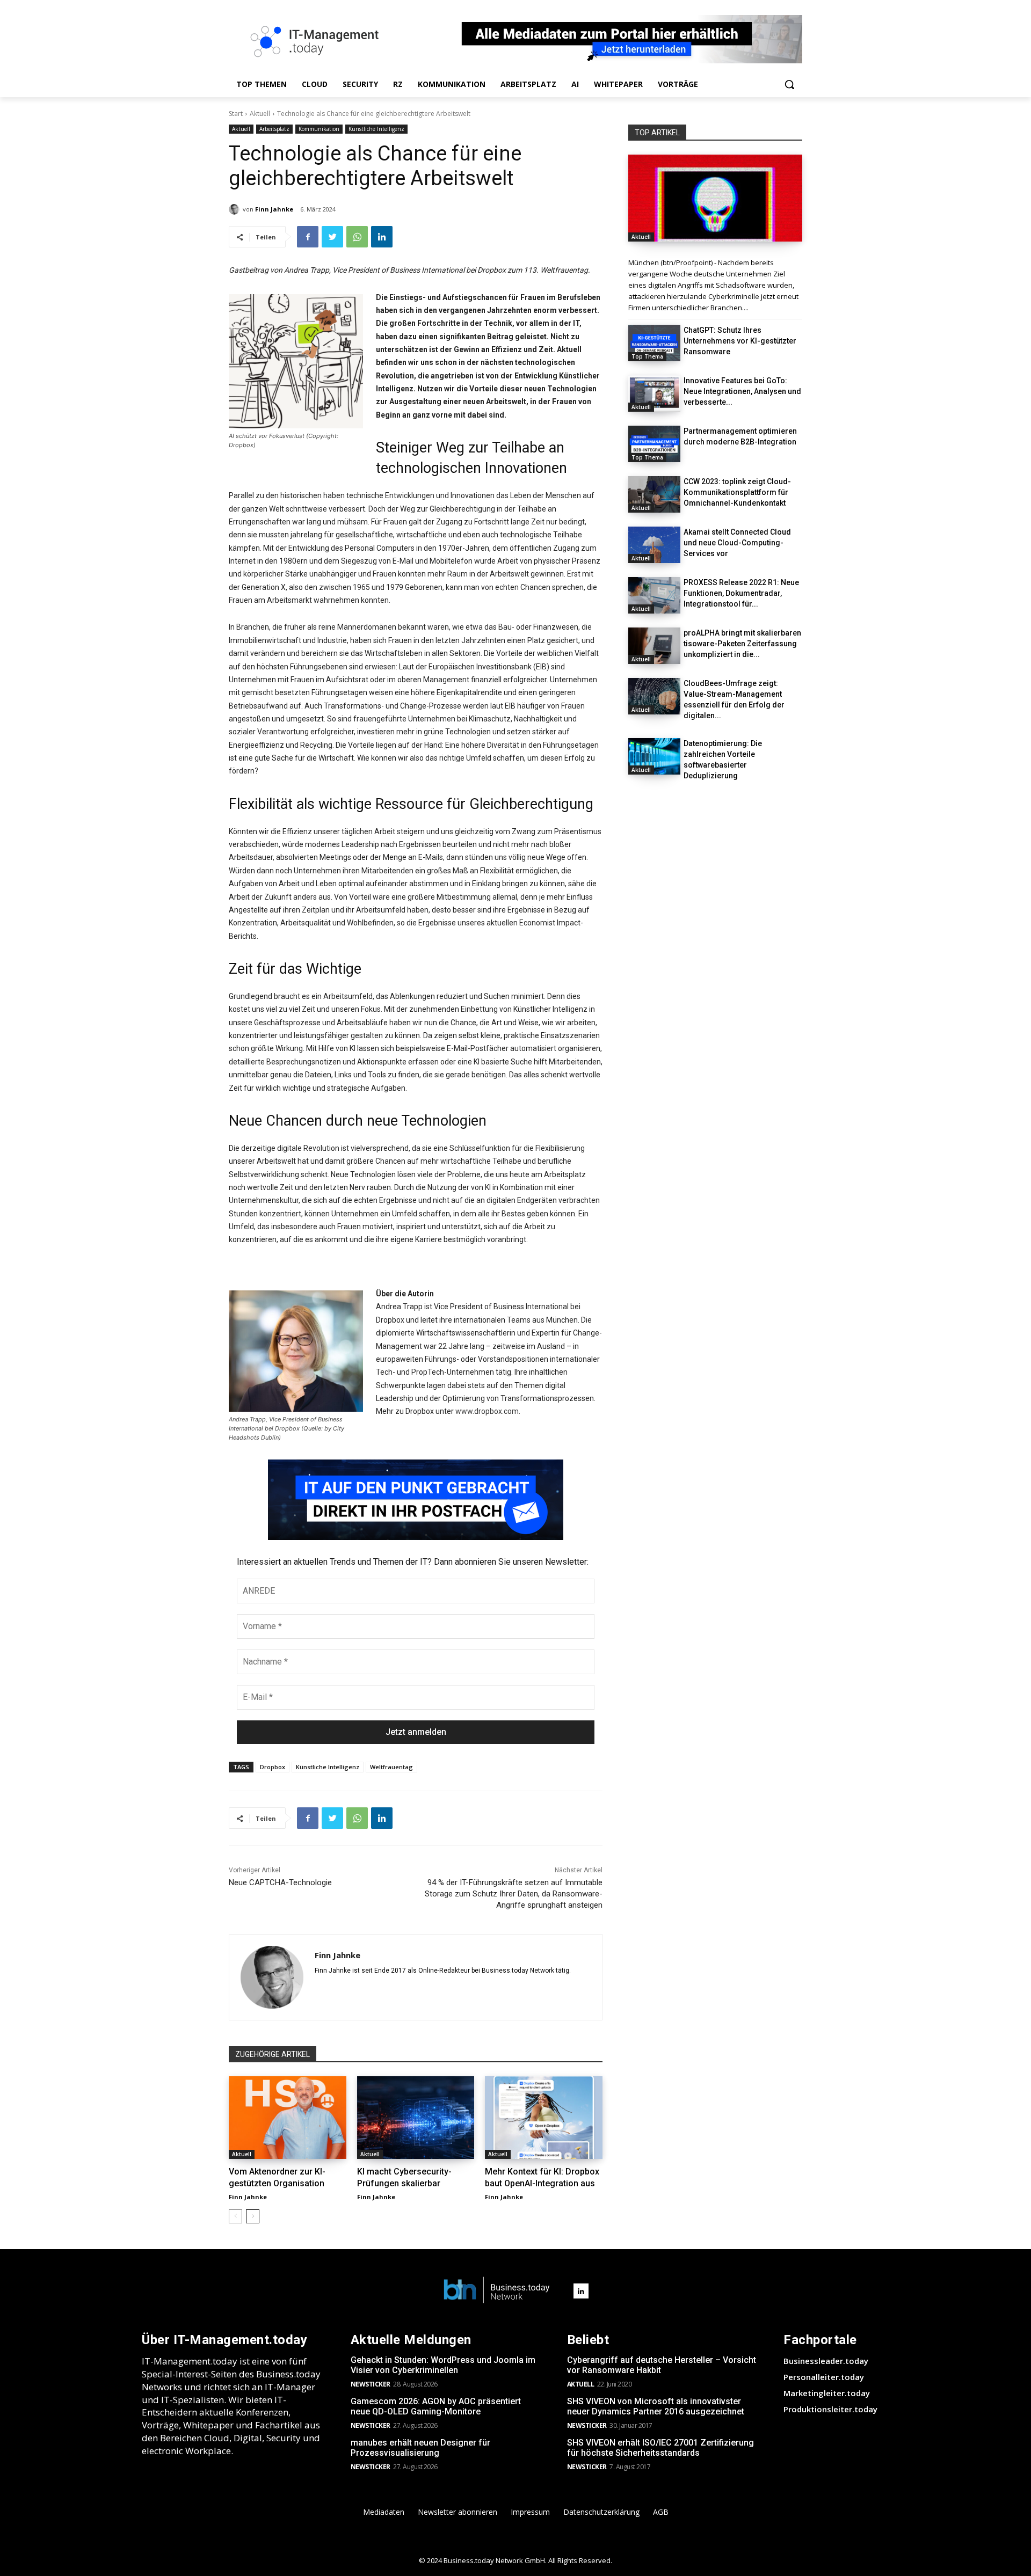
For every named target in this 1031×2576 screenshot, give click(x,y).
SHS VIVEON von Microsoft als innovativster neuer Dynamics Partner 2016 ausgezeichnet (656, 2406)
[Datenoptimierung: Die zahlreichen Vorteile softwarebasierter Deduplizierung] (654, 756)
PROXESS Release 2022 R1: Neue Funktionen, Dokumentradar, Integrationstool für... (741, 593)
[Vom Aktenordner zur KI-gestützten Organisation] (288, 2117)
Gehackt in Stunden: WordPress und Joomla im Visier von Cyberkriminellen (443, 2365)
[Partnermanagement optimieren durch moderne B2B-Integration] (654, 444)
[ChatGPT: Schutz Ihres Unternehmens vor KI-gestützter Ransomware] (654, 343)
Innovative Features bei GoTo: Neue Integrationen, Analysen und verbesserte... (742, 391)
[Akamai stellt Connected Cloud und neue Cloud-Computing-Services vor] (654, 545)
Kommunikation (319, 129)
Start (236, 114)
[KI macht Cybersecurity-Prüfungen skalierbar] (416, 2117)
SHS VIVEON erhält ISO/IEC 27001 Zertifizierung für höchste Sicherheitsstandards (660, 2448)
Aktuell (260, 114)
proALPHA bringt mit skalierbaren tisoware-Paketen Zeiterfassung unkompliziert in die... (742, 644)
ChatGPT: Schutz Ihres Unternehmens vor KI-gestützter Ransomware (740, 341)
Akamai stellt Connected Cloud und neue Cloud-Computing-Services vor (737, 543)
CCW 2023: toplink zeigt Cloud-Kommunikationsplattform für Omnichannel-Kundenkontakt (737, 492)
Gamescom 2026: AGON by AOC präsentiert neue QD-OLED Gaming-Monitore (436, 2406)
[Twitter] (332, 237)
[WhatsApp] (357, 237)
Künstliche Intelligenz (376, 129)
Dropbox (273, 1767)
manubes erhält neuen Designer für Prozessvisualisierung (420, 2448)
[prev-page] (235, 2216)
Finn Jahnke (274, 209)
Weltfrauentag (391, 1767)
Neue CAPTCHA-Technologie (280, 1882)
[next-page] (253, 2216)
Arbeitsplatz (274, 129)
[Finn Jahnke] (236, 209)
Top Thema (647, 356)
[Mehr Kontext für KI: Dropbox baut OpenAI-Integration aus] (544, 2117)
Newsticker (371, 2384)
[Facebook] (308, 237)
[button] (789, 84)
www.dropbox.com (487, 1411)
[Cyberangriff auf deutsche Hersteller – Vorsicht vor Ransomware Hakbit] (715, 198)
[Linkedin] (382, 237)
